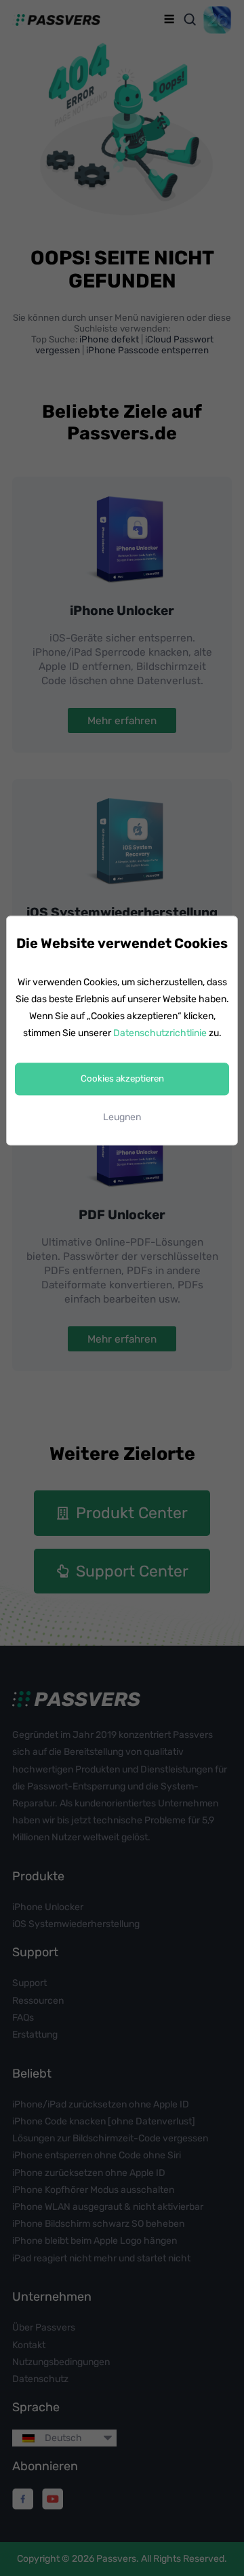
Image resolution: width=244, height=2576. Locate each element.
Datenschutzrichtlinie (160, 1034)
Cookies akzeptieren (122, 1079)
